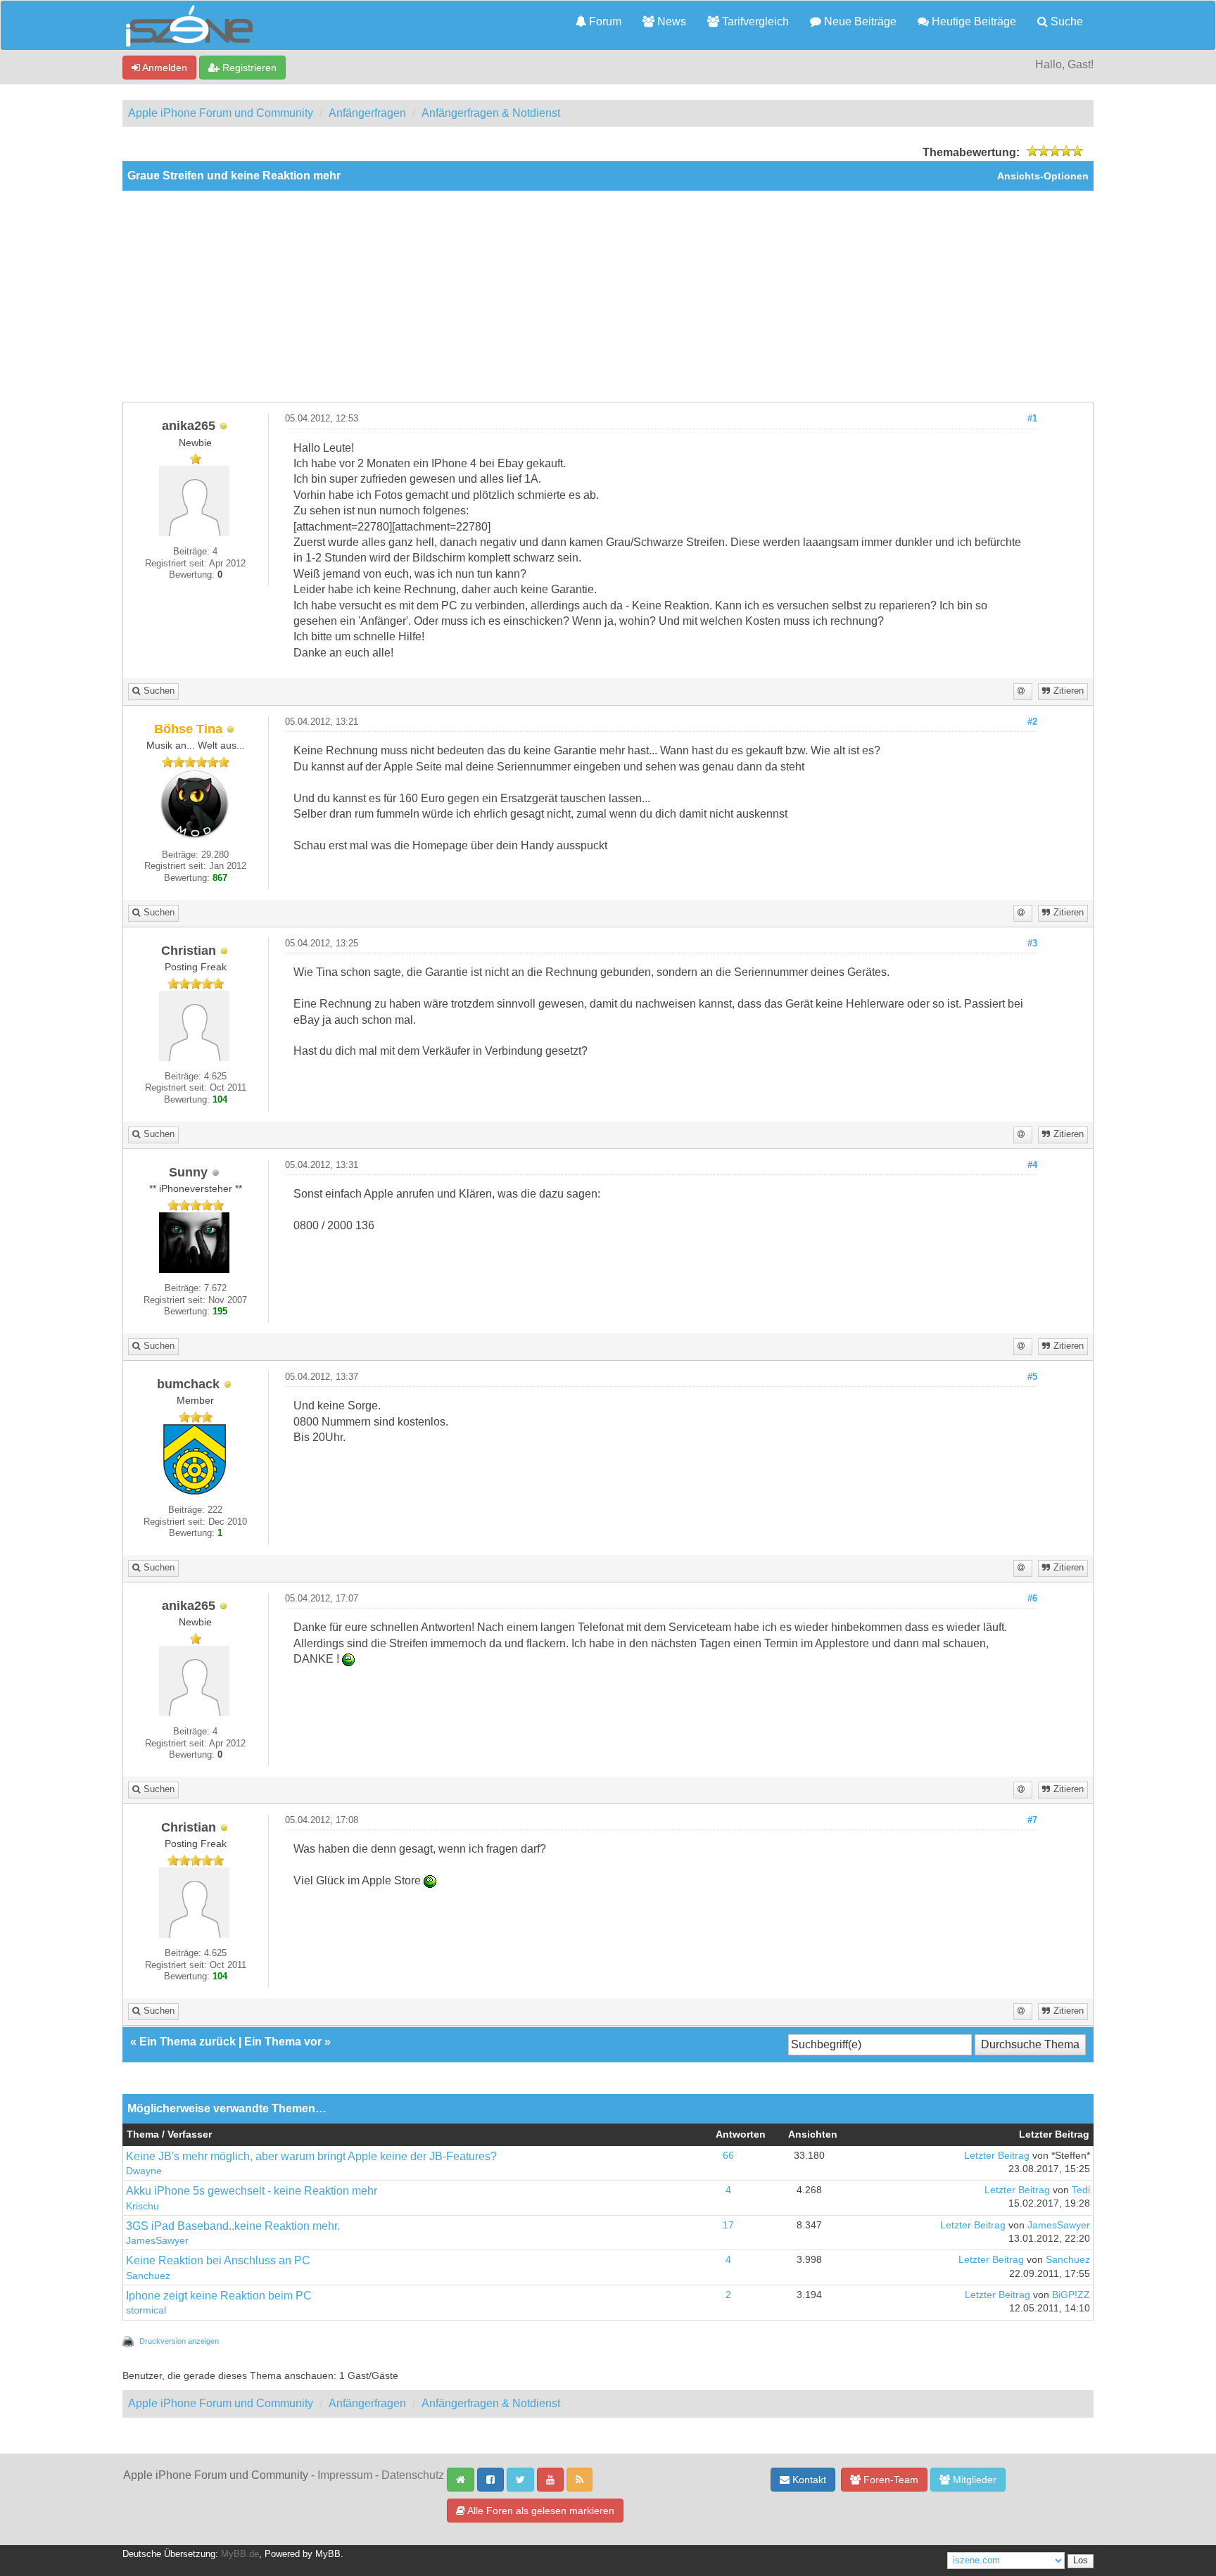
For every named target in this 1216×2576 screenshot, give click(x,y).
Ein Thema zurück (188, 2042)
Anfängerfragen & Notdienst (491, 113)
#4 (1032, 1165)
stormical (146, 2310)
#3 (1032, 944)
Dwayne (144, 2171)
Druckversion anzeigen (179, 2341)
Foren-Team (889, 2480)
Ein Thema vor (283, 2042)
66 (728, 2156)
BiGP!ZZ (1071, 2295)
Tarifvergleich (754, 21)
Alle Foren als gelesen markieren (540, 2511)
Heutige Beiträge (973, 21)
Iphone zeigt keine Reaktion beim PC (219, 2296)
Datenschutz (413, 2475)
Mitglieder (973, 2480)
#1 (1032, 419)
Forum (604, 21)
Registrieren (248, 68)
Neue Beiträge (859, 21)
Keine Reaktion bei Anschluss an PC (218, 2260)
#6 (1032, 1599)
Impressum (345, 2475)
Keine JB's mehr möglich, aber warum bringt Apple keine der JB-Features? (311, 2156)
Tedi (1081, 2190)
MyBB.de (240, 2554)
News (670, 21)
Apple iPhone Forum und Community (221, 113)
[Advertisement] (608, 296)
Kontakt (808, 2480)
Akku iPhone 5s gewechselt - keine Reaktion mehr (252, 2191)
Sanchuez (148, 2276)
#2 (1032, 722)
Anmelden (164, 68)
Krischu (142, 2206)
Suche (1065, 21)
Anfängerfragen (367, 113)
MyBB (328, 2554)
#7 (1032, 1820)
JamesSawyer (157, 2241)
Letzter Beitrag (997, 2156)
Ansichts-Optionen (1043, 176)
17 (728, 2225)
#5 (1032, 1377)
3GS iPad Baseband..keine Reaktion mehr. (233, 2226)
